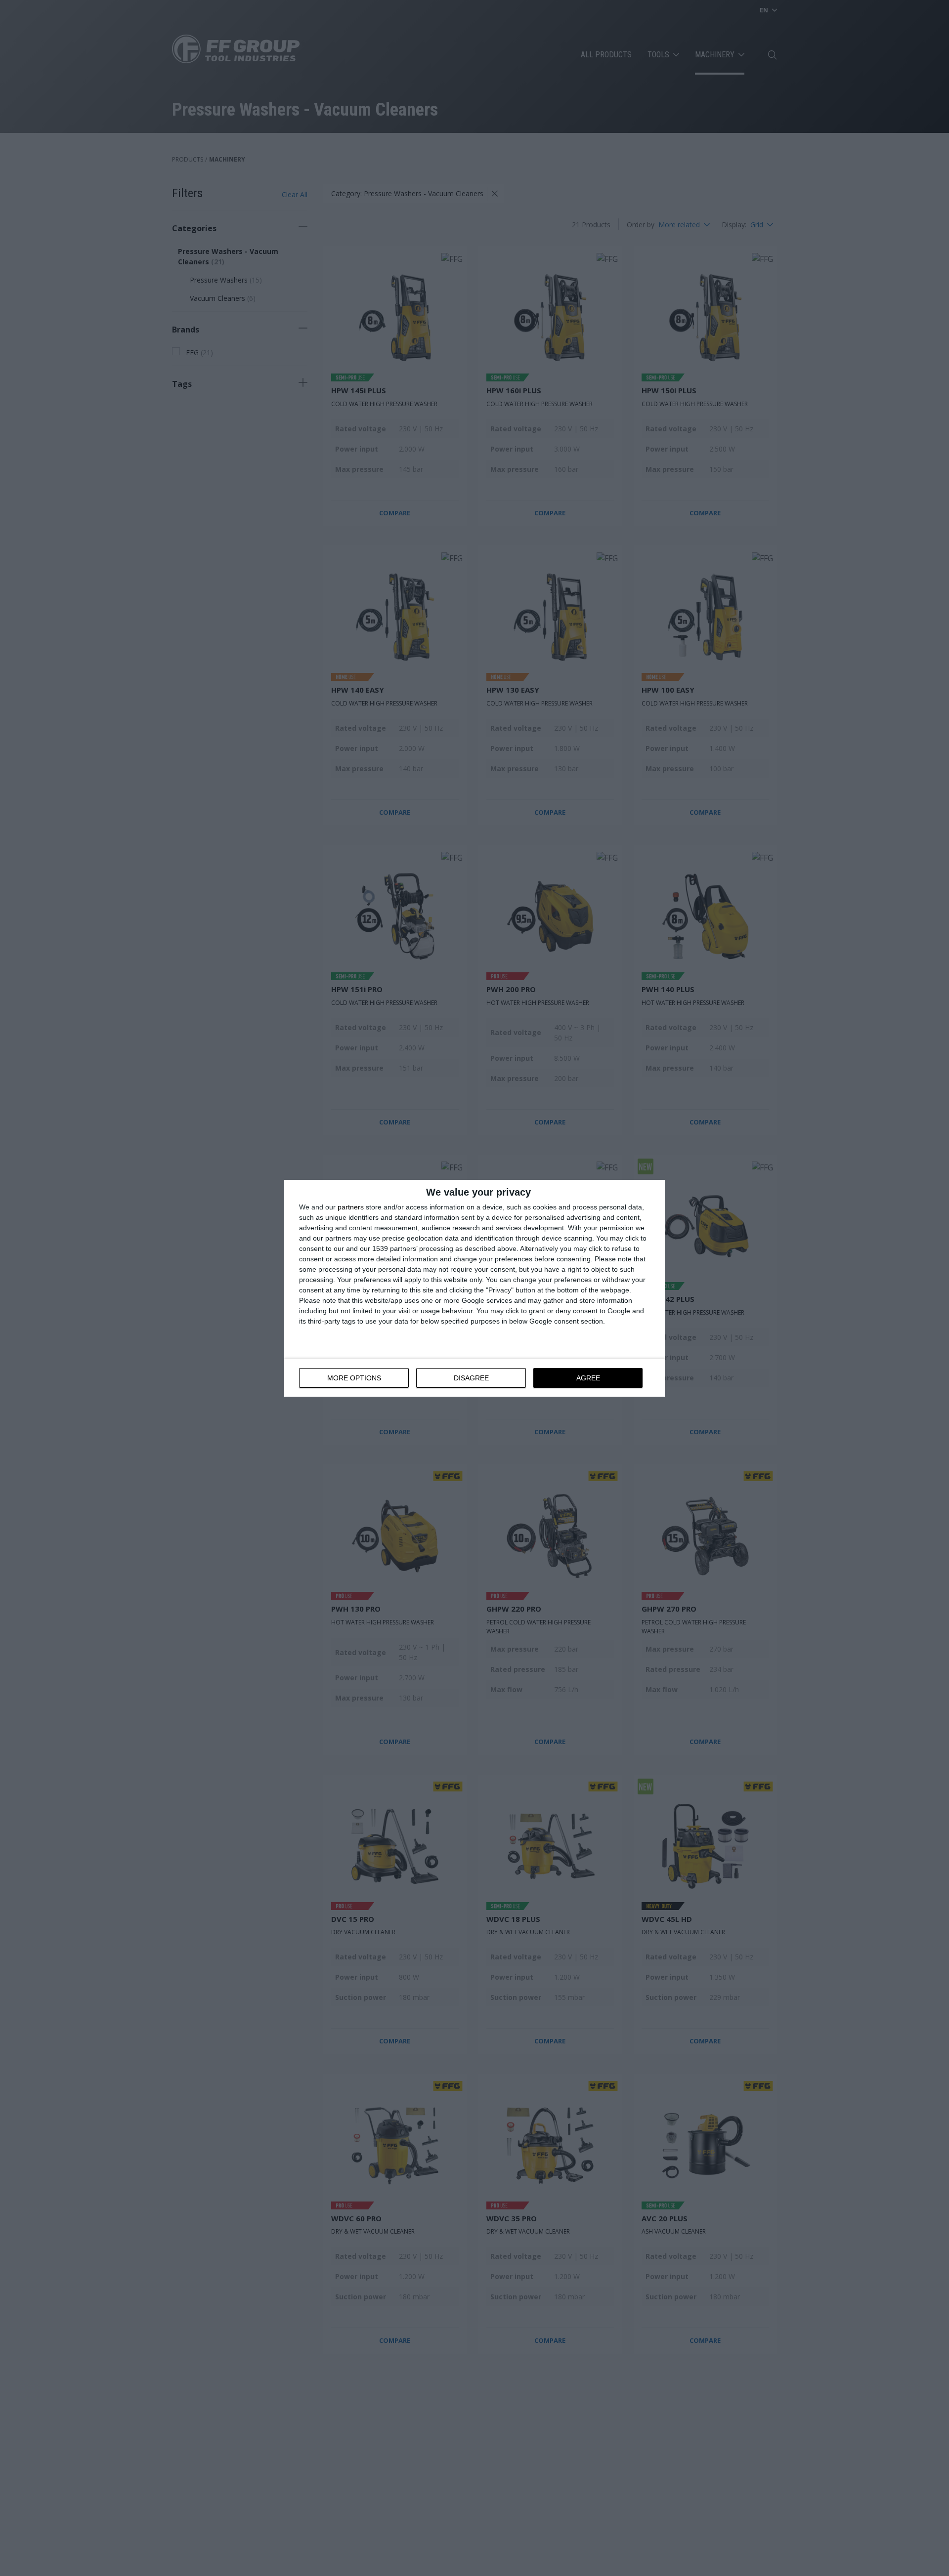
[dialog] (474, 1288)
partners (351, 1207)
